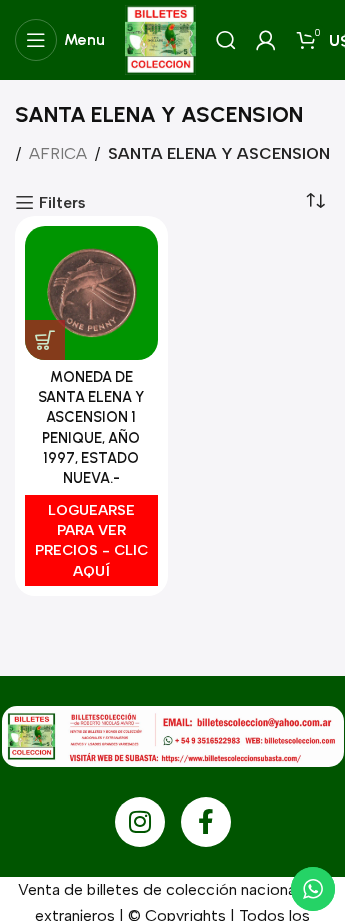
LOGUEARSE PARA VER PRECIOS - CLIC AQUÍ (91, 540)
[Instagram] (140, 822)
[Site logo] (160, 38)
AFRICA (58, 153)
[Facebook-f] (206, 822)
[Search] (226, 40)
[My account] (266, 40)
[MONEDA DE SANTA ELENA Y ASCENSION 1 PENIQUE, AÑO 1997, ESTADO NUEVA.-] (91, 293)
